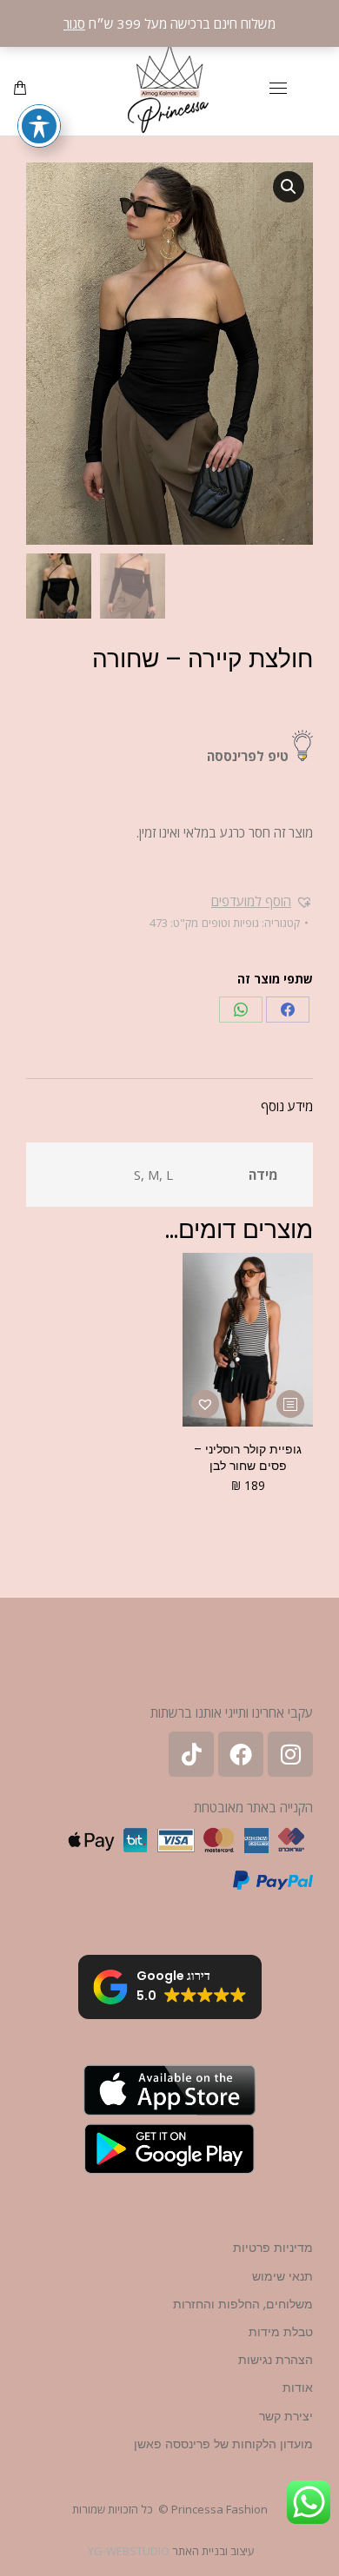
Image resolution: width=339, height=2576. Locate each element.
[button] (289, 187)
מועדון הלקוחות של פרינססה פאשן (223, 2444)
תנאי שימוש (282, 2276)
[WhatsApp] (241, 1010)
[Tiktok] (191, 1754)
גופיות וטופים (230, 923)
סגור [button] (74, 23)
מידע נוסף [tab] (287, 1106)
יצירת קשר (286, 2416)
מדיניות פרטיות (273, 2248)
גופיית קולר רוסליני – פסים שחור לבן (248, 1457)
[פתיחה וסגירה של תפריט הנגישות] (39, 126)
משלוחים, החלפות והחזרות (243, 2304)
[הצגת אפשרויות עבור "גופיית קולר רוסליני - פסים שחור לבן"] (290, 1404)
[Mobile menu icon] (278, 88)
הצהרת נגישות (276, 2360)
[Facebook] (288, 1010)
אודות (298, 2387)
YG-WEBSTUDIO (129, 2551)
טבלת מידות (281, 2332)
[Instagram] (290, 1754)
